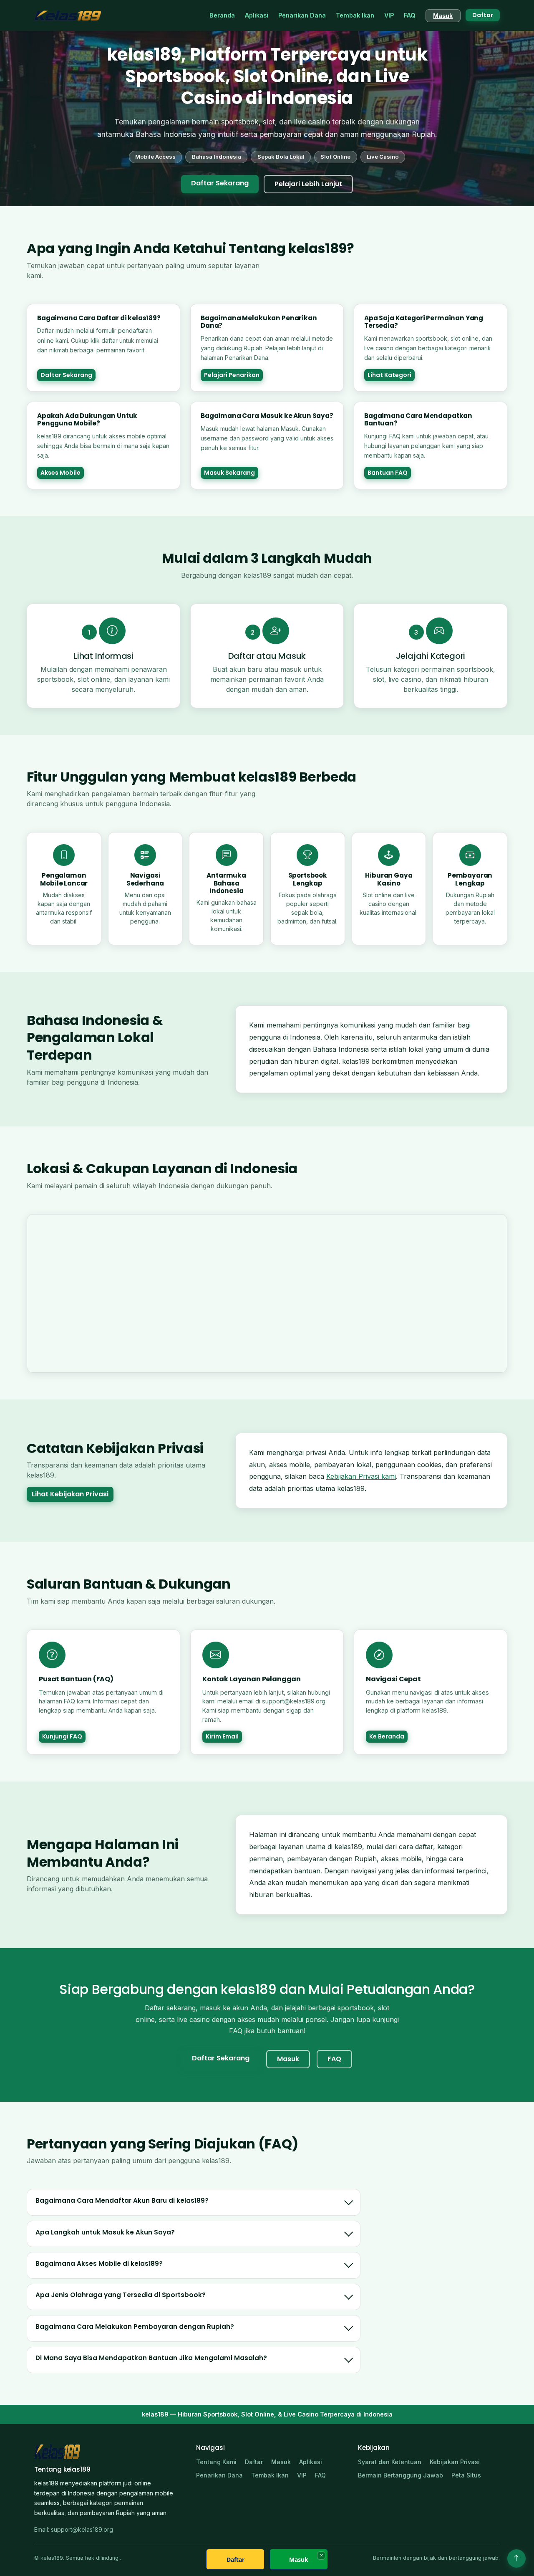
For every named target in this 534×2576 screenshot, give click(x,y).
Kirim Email (222, 1736)
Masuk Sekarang (229, 473)
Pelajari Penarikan (232, 375)
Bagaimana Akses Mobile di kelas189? (99, 2263)
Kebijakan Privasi (455, 2462)
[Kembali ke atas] (516, 2558)
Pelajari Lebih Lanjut (308, 184)
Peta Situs (466, 2475)
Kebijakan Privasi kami (361, 1476)
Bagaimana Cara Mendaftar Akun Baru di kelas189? (122, 2200)
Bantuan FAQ (388, 473)
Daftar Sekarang (220, 183)
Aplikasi (257, 15)
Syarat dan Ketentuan (390, 2462)
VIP (389, 15)
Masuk (443, 16)
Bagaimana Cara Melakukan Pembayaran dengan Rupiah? (135, 2327)
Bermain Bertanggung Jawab (400, 2475)
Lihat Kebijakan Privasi (70, 1494)
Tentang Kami (216, 2462)
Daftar (483, 15)
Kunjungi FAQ (62, 1736)
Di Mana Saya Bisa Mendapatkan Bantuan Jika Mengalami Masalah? (151, 2358)
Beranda (222, 15)
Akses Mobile (60, 473)
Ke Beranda (387, 1736)
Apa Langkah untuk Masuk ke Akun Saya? (105, 2232)
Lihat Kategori (389, 375)
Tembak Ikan (355, 15)
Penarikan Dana (302, 15)
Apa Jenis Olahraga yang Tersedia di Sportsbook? (121, 2295)
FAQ (410, 15)
